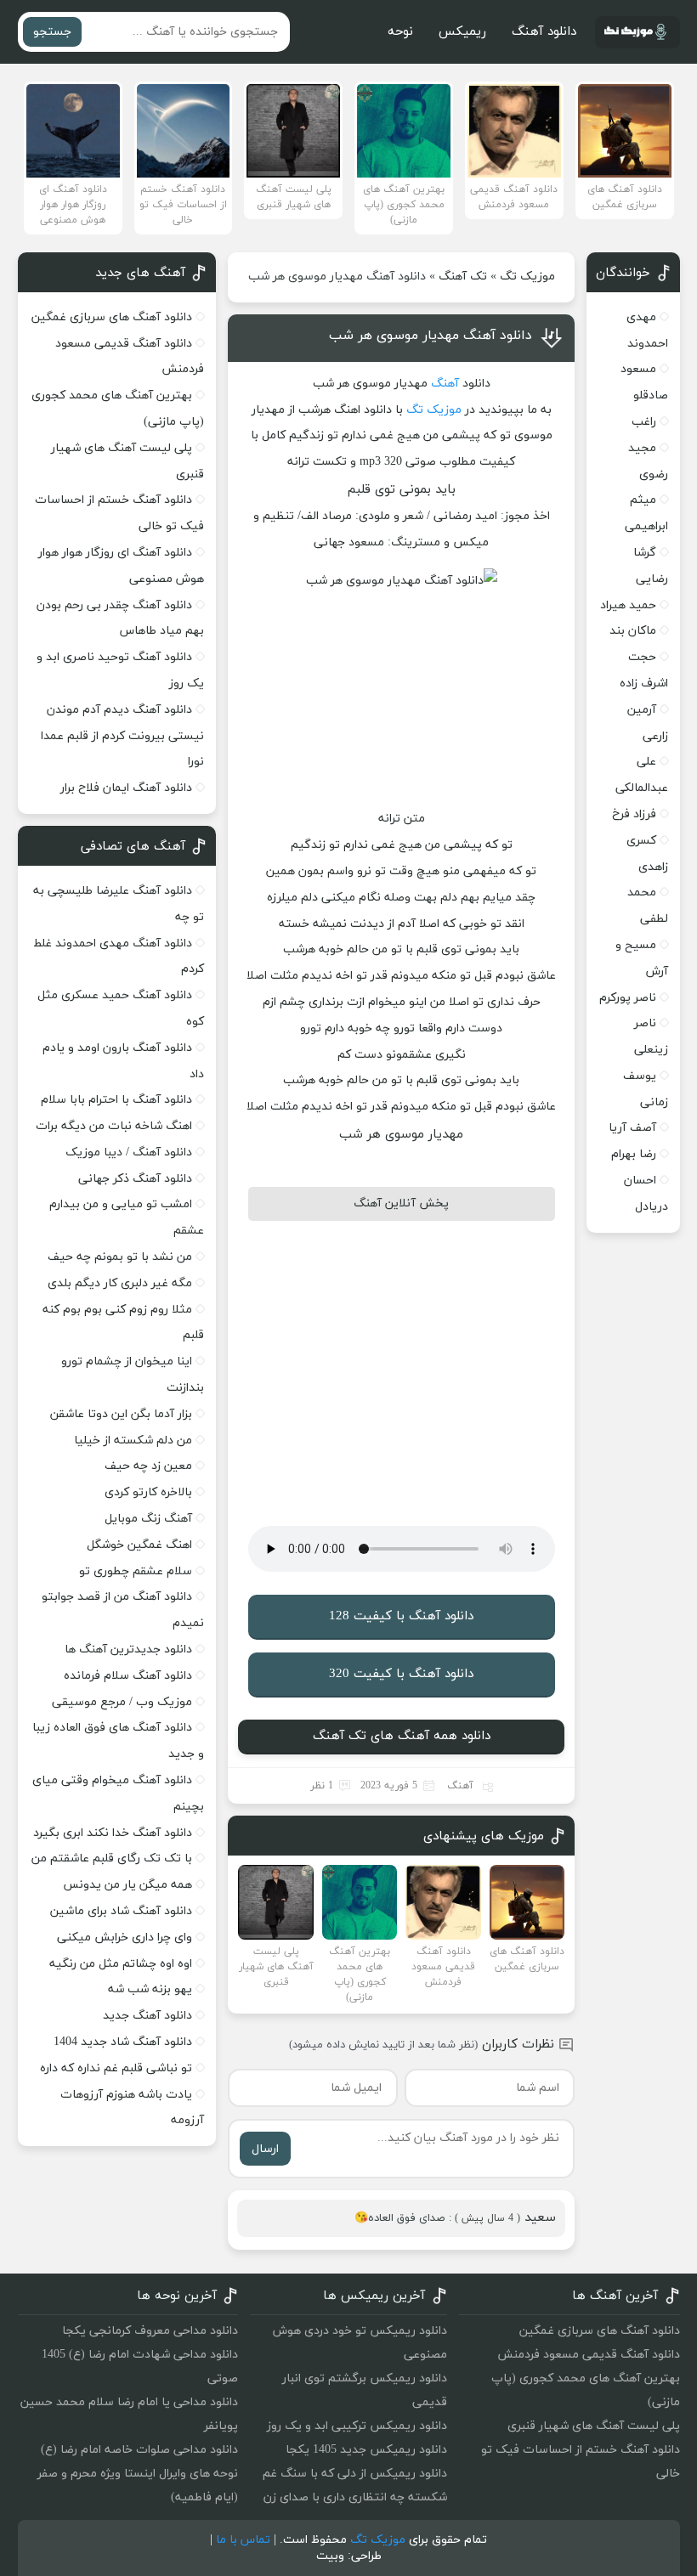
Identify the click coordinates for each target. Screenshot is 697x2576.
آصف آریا (632, 1128)
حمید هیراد (628, 605)
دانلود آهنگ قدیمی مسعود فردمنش (589, 2355)
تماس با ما (243, 2540)
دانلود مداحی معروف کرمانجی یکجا (150, 2331)
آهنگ (445, 384)
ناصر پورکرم (628, 998)
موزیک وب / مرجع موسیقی (120, 1702)
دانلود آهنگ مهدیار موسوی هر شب (431, 336)
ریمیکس (462, 32)
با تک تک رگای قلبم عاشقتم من (112, 1859)
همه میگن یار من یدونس (127, 1885)
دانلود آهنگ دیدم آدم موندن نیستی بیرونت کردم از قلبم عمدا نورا (122, 736)
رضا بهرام (634, 1154)
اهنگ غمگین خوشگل (139, 1545)
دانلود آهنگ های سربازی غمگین (112, 317)
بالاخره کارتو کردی (148, 1492)
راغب (644, 422)
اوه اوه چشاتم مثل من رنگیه (121, 1964)
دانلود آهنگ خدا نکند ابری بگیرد (113, 1833)
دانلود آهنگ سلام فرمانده (128, 1676)
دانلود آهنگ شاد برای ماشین (121, 1911)
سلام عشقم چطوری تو (136, 1571)
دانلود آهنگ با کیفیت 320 (401, 1674)
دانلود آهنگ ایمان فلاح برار (126, 788)
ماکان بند (633, 631)
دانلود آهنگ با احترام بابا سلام (116, 1100)
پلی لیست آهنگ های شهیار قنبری (594, 2426)
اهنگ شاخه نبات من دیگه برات (114, 1126)
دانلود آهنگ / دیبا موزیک (129, 1152)
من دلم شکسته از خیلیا (133, 1441)
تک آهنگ (463, 277)
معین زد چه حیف (148, 1466)
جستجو (52, 32)
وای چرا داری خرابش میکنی (125, 1938)
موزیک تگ (527, 277)
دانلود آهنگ (544, 32)
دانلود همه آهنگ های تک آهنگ (402, 1736)
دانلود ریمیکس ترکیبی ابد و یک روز (357, 2426)
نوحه (400, 32)
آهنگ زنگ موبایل (148, 1519)
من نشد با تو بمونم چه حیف (120, 1257)
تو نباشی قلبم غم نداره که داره (116, 2068)
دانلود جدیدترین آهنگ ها (128, 1650)
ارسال (265, 2149)
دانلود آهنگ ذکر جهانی (135, 1179)
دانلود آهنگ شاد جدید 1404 (123, 2042)
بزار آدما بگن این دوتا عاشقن (121, 1414)
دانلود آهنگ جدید (147, 2016)
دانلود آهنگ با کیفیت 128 (401, 1616)
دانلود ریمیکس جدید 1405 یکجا (366, 2450)
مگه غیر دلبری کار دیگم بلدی (120, 1283)
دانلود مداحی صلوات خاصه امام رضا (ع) (139, 2450)
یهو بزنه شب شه (150, 1989)
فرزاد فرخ (634, 814)
